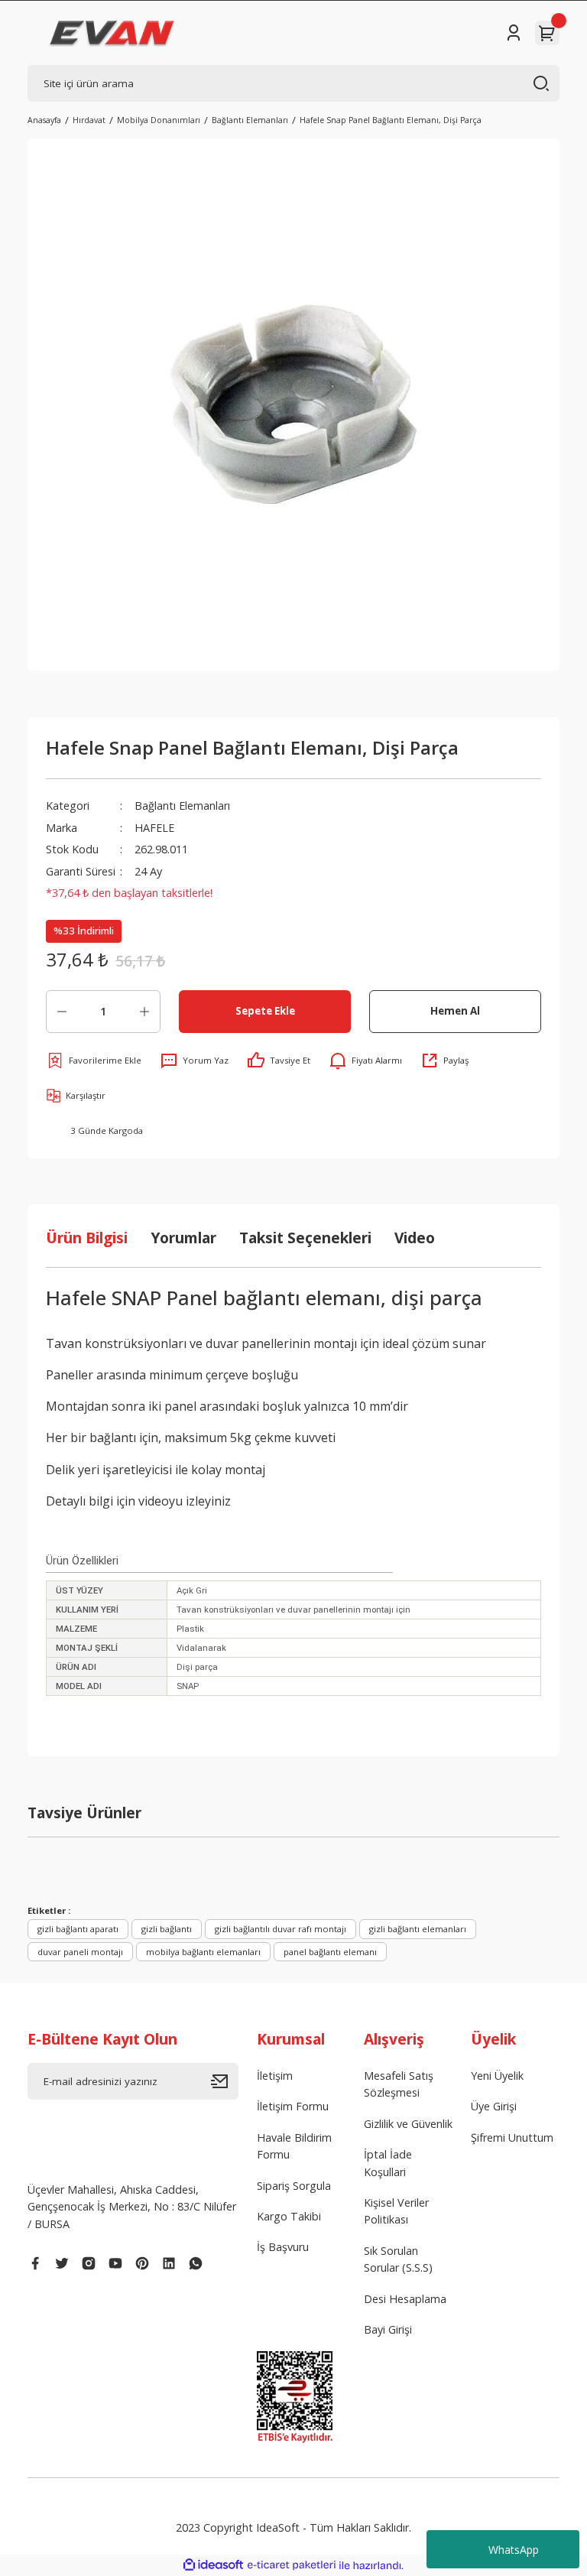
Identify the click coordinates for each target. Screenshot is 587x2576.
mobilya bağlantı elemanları (203, 1952)
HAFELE (154, 828)
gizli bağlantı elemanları (418, 1929)
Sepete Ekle (265, 1011)
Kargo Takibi (289, 2216)
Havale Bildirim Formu (294, 2146)
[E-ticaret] (292, 2565)
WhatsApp (514, 2550)
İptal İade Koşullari (388, 2163)
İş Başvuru (283, 2247)
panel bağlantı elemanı (330, 1952)
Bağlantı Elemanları (182, 806)
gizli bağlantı (167, 1929)
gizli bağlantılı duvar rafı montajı (281, 1929)
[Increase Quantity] (144, 1012)
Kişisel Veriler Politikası (396, 2211)
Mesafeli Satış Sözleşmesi (399, 2084)
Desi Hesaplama (405, 2299)
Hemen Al (455, 1011)
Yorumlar (183, 1238)
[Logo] (112, 33)
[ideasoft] (213, 2565)
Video (415, 1238)
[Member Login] (514, 33)
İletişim (275, 2076)
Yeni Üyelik (497, 2076)
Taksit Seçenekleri (305, 1238)
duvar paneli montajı (80, 1952)
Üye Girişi (494, 2106)
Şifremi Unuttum (512, 2137)
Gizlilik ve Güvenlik (408, 2124)
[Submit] (225, 2081)
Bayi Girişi (388, 2329)
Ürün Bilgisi (87, 1238)
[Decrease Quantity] (62, 1012)
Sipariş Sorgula (294, 2186)
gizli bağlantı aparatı (78, 1929)
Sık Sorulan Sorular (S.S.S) (398, 2259)
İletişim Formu (293, 2106)
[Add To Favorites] (94, 1061)
